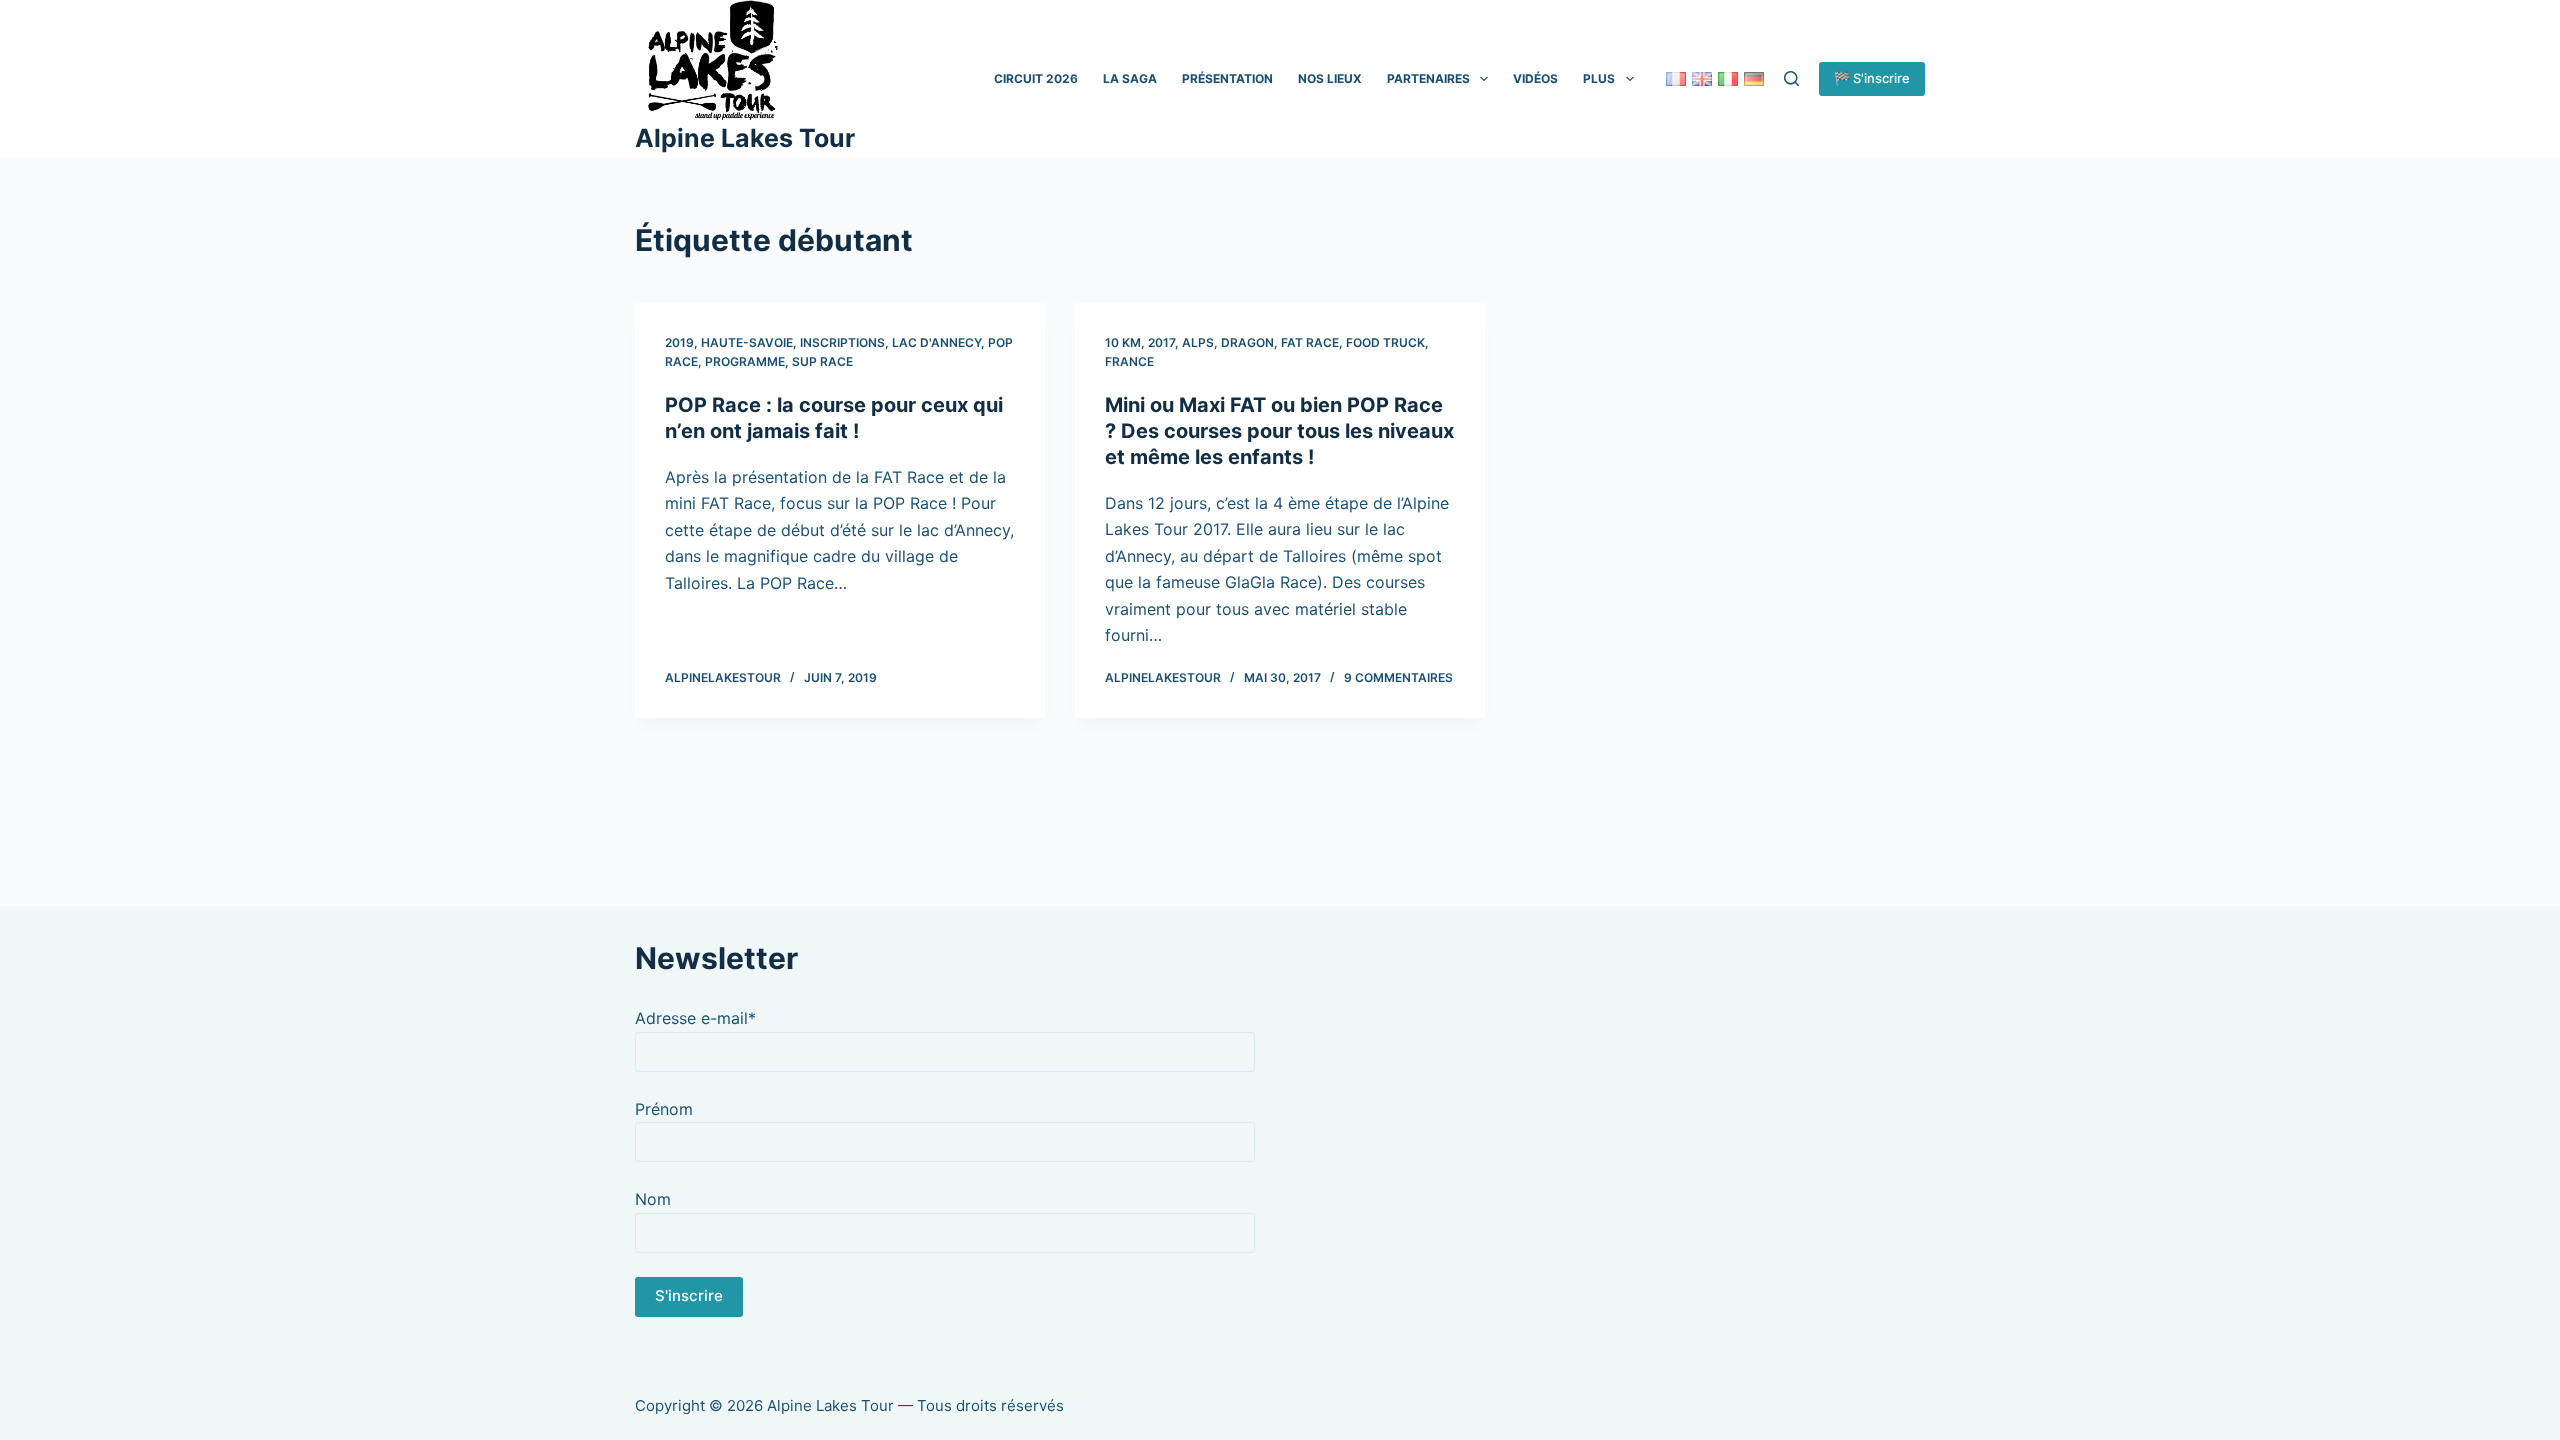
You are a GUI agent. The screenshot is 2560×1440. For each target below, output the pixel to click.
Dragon (1247, 342)
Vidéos (1535, 78)
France (1129, 361)
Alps (1198, 342)
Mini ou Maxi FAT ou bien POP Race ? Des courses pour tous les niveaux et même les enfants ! (1279, 431)
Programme (745, 361)
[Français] (1676, 79)
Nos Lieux (1330, 78)
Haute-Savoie (747, 342)
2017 (1161, 342)
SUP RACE (822, 361)
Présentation (1227, 78)
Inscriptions (842, 342)
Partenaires (1428, 78)
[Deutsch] (1754, 79)
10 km (1123, 342)
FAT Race (1310, 342)
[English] (1702, 79)
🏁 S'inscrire (1872, 78)
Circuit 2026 (1036, 78)
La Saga (1130, 78)
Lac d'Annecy (936, 342)
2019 (679, 342)
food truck (1385, 342)
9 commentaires (1398, 677)
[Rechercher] (1791, 78)
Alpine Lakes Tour (745, 138)
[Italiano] (1728, 79)
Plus (1599, 78)
